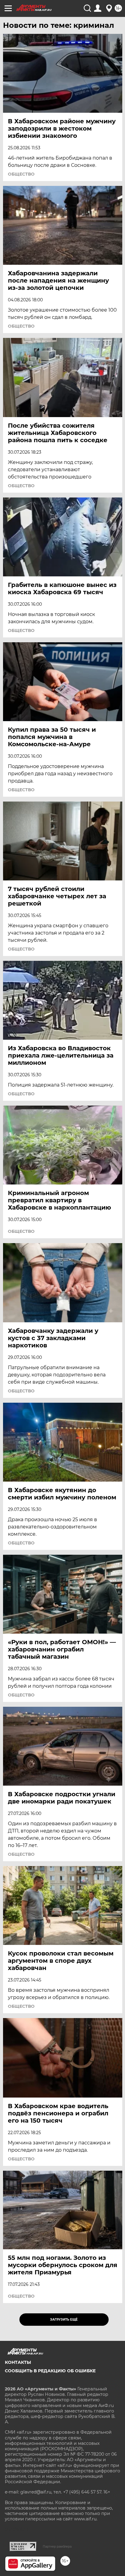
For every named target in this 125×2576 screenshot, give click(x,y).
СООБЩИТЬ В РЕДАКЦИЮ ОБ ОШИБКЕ (50, 2371)
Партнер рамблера (57, 2546)
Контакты (18, 2362)
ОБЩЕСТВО (21, 174)
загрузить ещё (64, 2320)
